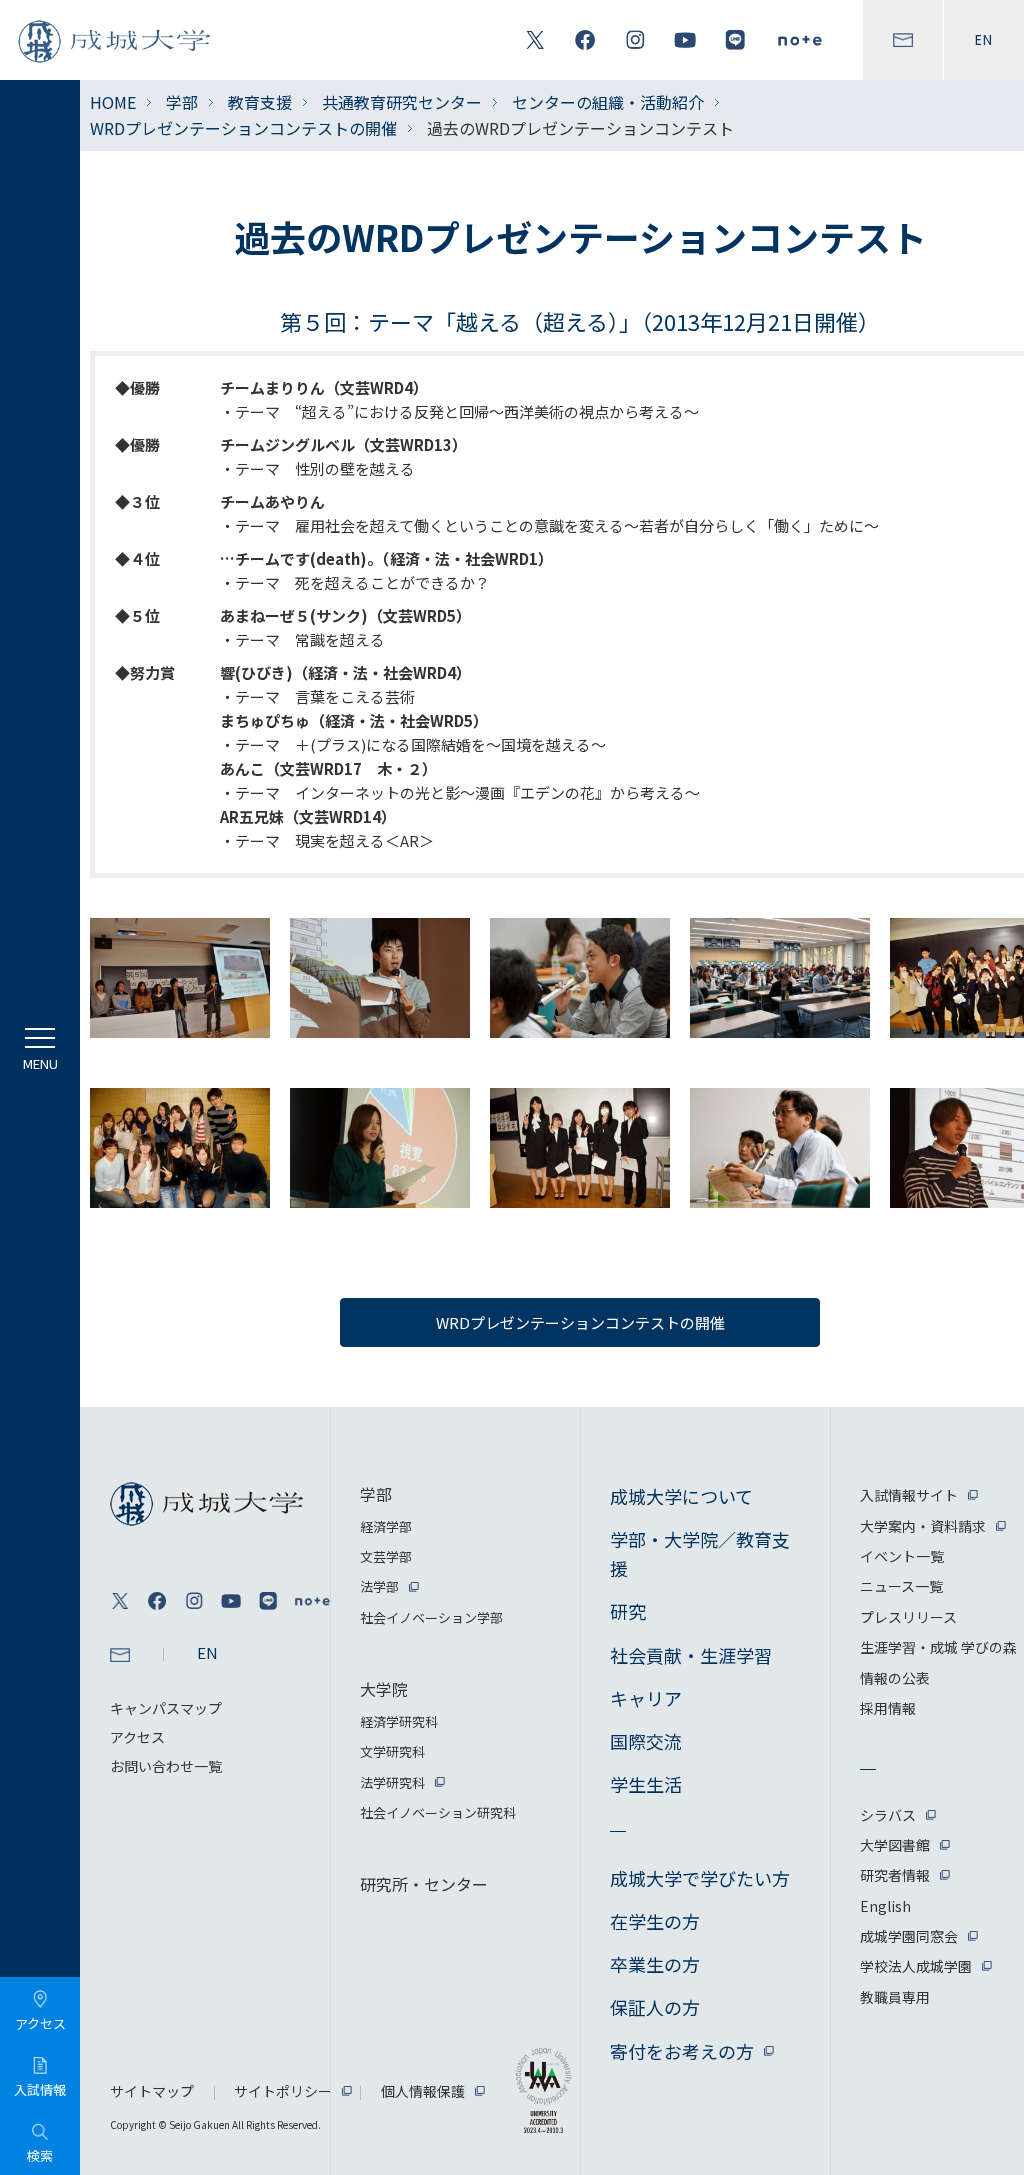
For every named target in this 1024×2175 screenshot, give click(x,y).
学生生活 (646, 1784)
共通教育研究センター (402, 102)
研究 (628, 1611)
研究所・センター (424, 1884)
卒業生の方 (655, 1964)
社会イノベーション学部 (431, 1617)
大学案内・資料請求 (923, 1526)
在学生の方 (655, 1921)
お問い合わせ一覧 (166, 1766)
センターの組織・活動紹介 (608, 102)
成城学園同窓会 (909, 1936)
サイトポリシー (283, 2091)
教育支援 (260, 102)
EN (984, 40)
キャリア (646, 1698)
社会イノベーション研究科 (438, 1812)
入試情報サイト (909, 1495)
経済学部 (386, 1526)
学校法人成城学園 (916, 1966)
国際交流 (646, 1741)
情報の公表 (895, 1678)
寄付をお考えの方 (682, 2051)
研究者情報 (895, 1875)
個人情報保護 (423, 2091)
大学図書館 (895, 1845)
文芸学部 (386, 1556)
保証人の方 (655, 2007)
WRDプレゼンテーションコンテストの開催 (243, 128)
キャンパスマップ (166, 1708)
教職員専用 (895, 1997)
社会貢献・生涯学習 (691, 1655)
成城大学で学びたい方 (700, 1878)
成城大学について (681, 1496)
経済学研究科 (399, 1721)
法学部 (379, 1586)
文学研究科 (392, 1751)
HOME (113, 102)
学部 (182, 102)
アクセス (137, 1737)
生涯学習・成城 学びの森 (938, 1647)
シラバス (888, 1815)
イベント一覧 (902, 1556)
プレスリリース (908, 1617)
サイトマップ (152, 2091)
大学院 (384, 1689)
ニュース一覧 (901, 1586)
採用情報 (888, 1708)
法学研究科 (392, 1782)
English (885, 1906)
